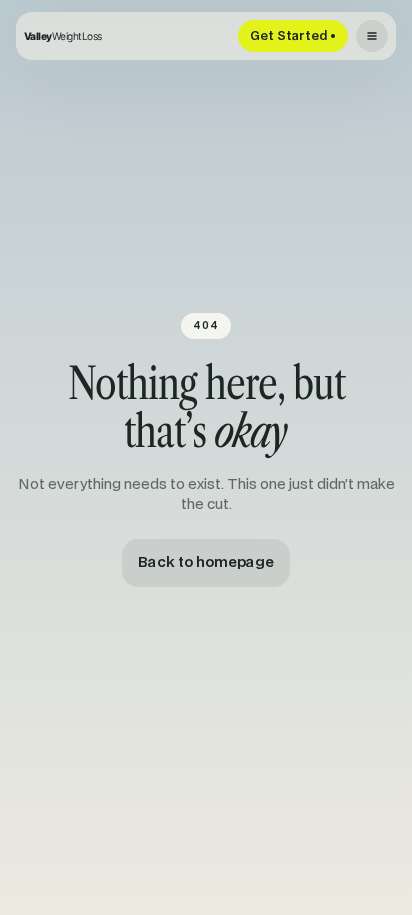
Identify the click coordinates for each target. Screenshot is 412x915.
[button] (372, 36)
